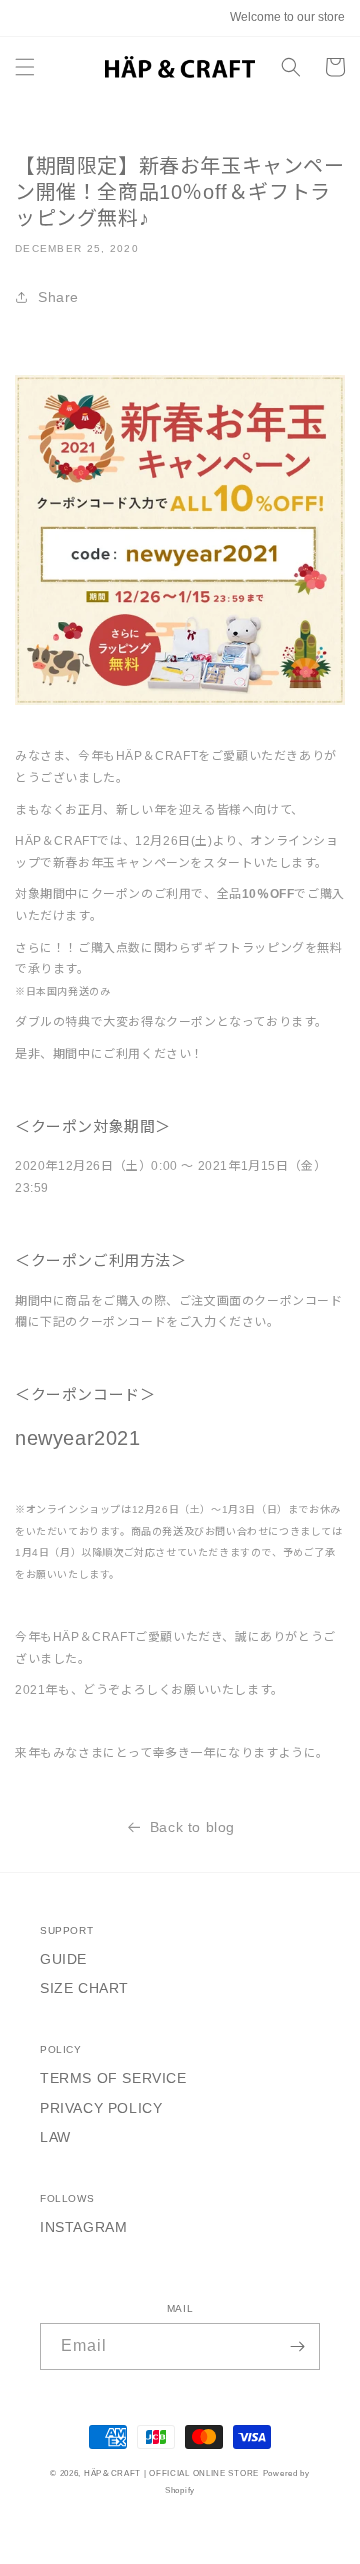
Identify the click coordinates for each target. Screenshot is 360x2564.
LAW (55, 2137)
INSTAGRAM (83, 2227)
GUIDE (63, 1959)
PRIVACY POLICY (101, 2108)
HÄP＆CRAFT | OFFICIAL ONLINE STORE (171, 2473)
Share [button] (58, 297)
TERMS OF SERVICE (113, 2078)
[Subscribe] (297, 2346)
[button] (25, 67)
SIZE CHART (84, 1988)
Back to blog (192, 1827)
